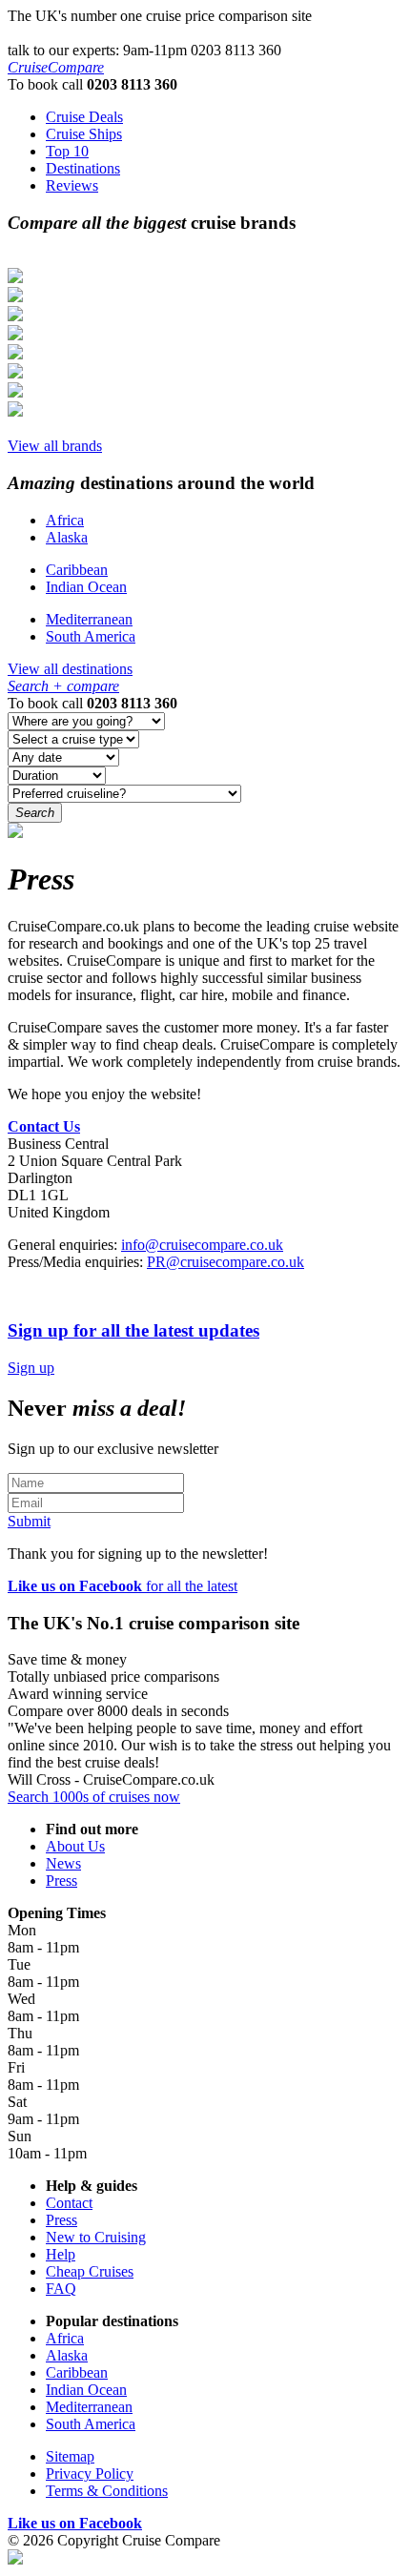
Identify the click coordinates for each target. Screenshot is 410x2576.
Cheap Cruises (90, 2271)
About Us (75, 1846)
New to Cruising (96, 2237)
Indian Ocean (86, 587)
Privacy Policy (90, 2474)
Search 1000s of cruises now (94, 1797)
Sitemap (70, 2456)
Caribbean (77, 570)
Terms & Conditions (107, 2491)
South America (91, 636)
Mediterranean (89, 619)
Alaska (67, 537)
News (63, 1863)
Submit (29, 1521)
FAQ (61, 2289)
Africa (65, 520)
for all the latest (123, 1586)
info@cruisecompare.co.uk (202, 1245)
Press (61, 1881)
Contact (69, 2203)
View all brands (55, 446)
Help (61, 2254)
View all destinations (70, 669)
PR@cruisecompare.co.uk (225, 1262)
